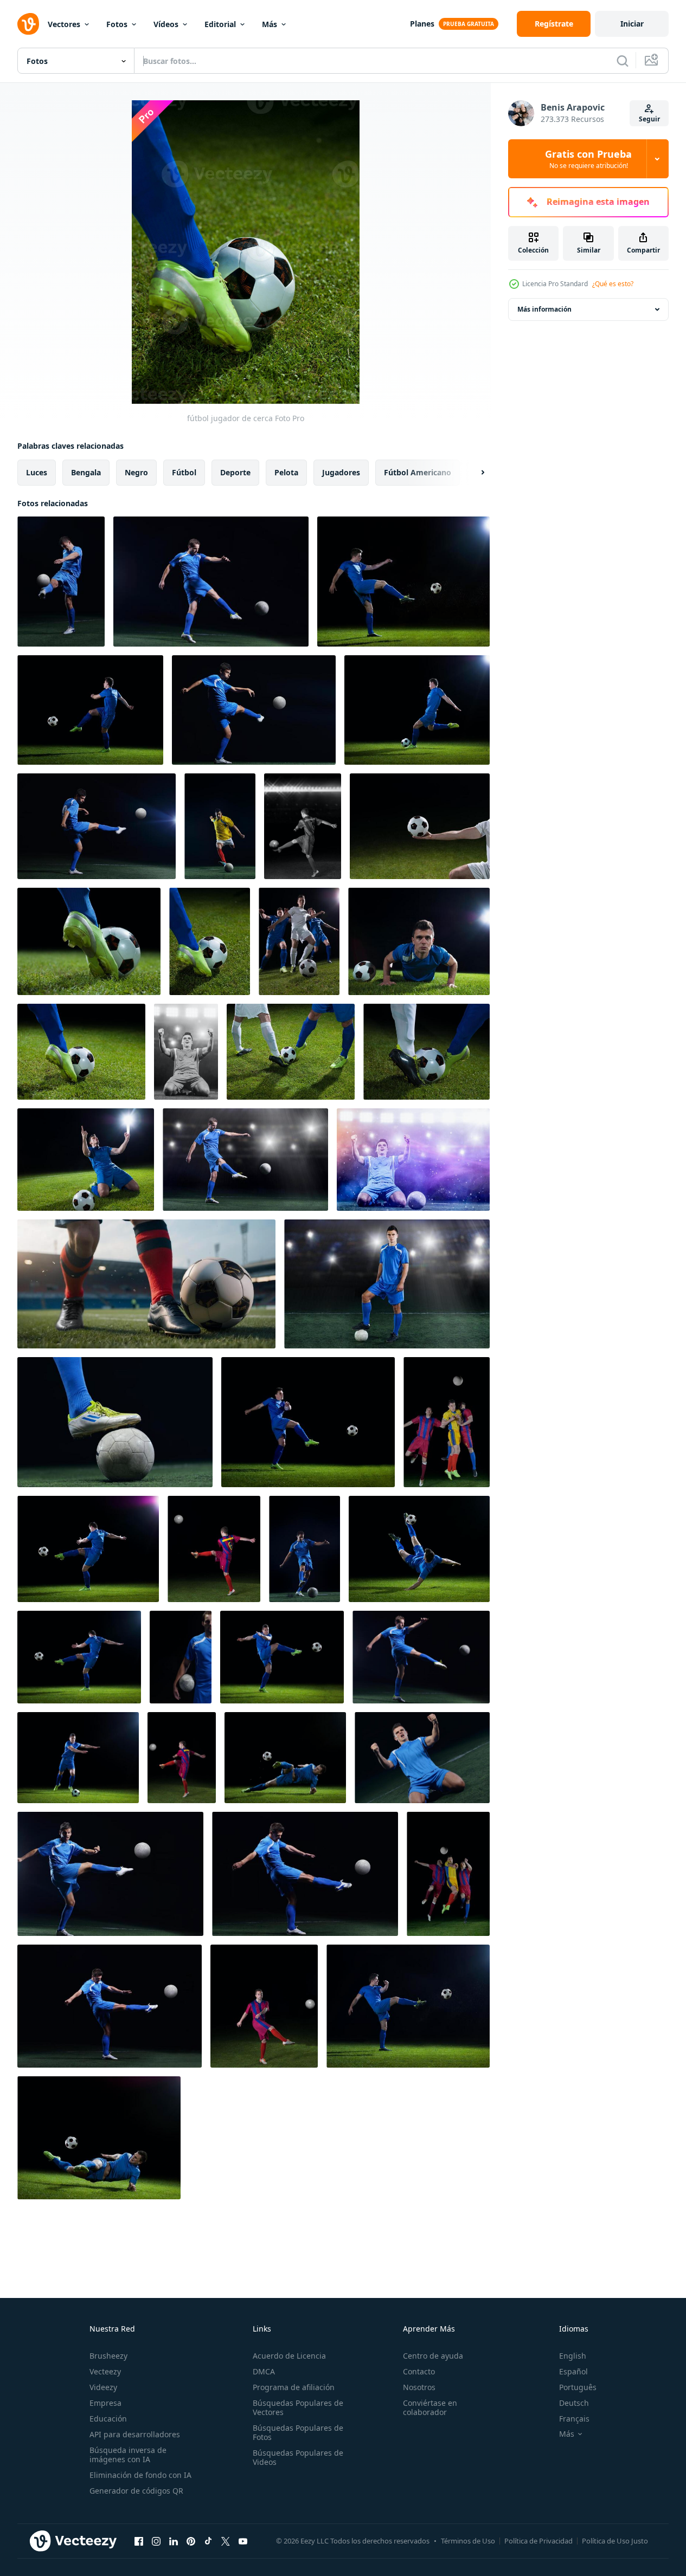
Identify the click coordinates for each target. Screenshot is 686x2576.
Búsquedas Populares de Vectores (298, 2407)
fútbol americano (418, 472)
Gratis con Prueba (588, 159)
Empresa (105, 2403)
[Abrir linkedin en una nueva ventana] (174, 2541)
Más (270, 24)
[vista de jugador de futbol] (61, 582)
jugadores (341, 472)
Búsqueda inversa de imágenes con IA (128, 2455)
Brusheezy (108, 2356)
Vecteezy (105, 2371)
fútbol (184, 472)
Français (574, 2419)
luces (37, 472)
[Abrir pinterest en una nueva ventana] (191, 2541)
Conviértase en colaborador (430, 2407)
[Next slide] (473, 473)
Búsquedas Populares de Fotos (298, 2432)
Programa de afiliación (294, 2387)
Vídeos (166, 24)
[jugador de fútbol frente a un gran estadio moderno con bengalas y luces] (186, 1052)
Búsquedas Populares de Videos (298, 2457)
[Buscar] (623, 61)
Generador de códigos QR (136, 2491)
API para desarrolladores (135, 2434)
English (573, 2356)
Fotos (117, 24)
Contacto (419, 2371)
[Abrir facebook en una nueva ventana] (139, 2541)
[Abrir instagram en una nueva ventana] (156, 2541)
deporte (235, 472)
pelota (286, 472)
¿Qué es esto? (613, 284)
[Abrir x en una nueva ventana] (226, 2541)
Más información (544, 309)
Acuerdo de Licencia (289, 2356)
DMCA (264, 2371)
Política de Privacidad (538, 2541)
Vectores (64, 24)
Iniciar (632, 24)
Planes (422, 24)
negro (136, 472)
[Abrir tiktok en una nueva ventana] (208, 2541)
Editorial (220, 24)
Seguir (649, 119)
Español (573, 2371)
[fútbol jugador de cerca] (420, 826)
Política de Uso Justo (615, 2541)
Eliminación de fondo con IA (140, 2475)
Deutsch (574, 2403)
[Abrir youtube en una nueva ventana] (243, 2541)
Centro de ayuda (433, 2356)
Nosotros (419, 2387)
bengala (86, 472)
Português (578, 2387)
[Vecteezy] (28, 24)
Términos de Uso (468, 2541)
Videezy (103, 2387)
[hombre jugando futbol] (303, 826)
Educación (108, 2419)
